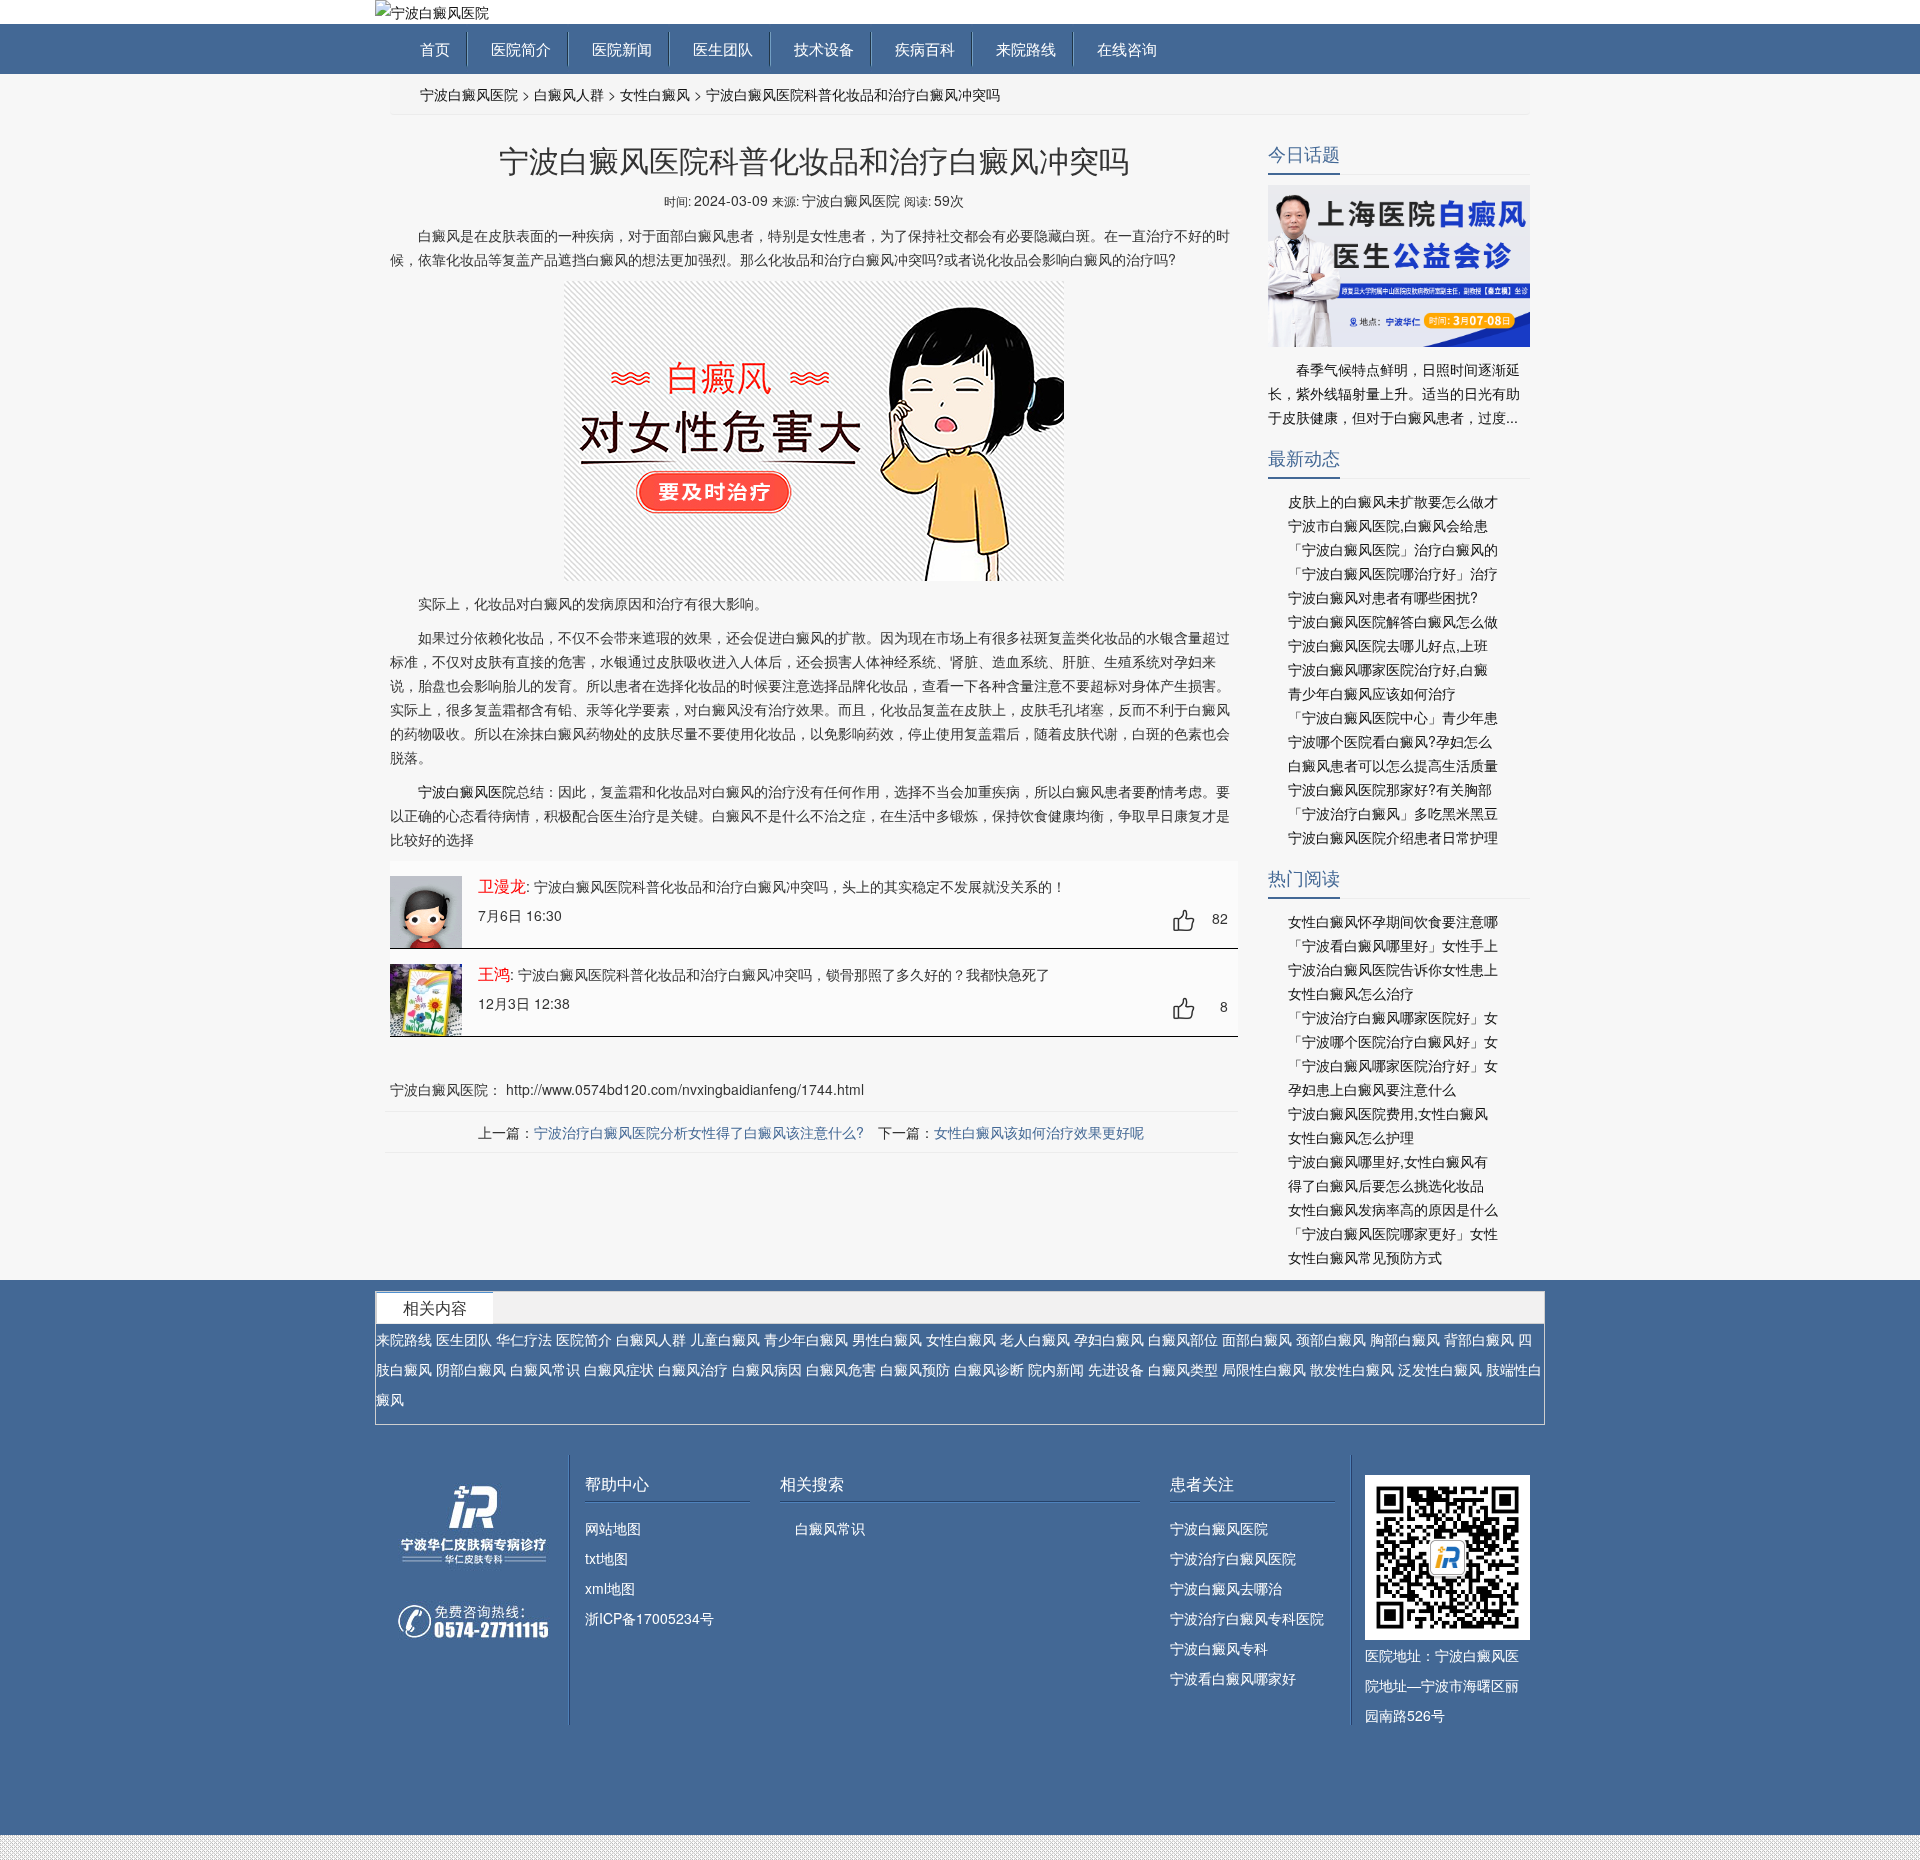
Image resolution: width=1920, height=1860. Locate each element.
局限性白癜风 (1264, 1369)
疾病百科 (921, 48)
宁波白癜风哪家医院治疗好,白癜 (1388, 669)
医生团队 (719, 48)
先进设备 (1116, 1369)
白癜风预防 (915, 1369)
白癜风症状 (619, 1369)
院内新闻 (1056, 1369)
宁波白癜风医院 (469, 94)
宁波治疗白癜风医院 (1233, 1558)
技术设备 (820, 48)
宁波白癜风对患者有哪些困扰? (1383, 597)
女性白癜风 (655, 94)
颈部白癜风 (1331, 1339)
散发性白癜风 (1352, 1369)
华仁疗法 (524, 1339)
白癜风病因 (767, 1369)
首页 (435, 48)
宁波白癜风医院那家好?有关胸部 (1390, 789)
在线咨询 (1123, 48)
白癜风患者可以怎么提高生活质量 (1393, 765)
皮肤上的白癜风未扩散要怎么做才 (1393, 501)
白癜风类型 (1183, 1369)
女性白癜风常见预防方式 (1365, 1257)
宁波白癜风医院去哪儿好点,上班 (1388, 645)
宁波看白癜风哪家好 (1233, 1678)
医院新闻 (618, 48)
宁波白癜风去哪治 (1226, 1588)
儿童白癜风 (725, 1339)
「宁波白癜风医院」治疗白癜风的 (1393, 549)
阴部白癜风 (471, 1369)
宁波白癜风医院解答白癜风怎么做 (1393, 621)
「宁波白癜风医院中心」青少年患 (1393, 717)
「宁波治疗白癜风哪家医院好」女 (1393, 1017)
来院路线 (1022, 48)
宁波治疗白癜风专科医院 (1247, 1618)
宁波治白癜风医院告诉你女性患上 (1393, 969)
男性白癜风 (887, 1339)
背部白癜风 (1479, 1339)
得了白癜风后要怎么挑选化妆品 (1386, 1185)
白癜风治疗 (693, 1369)
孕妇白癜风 (1109, 1339)
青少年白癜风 (806, 1339)
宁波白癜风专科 (1219, 1648)
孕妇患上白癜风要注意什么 (1372, 1089)
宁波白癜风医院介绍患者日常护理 (1393, 837)
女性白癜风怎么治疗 (1351, 993)
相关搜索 (812, 1483)
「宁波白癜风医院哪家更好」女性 (1393, 1233)
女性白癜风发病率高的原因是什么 (1393, 1209)
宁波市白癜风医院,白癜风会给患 (1388, 525)
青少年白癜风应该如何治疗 (1372, 693)
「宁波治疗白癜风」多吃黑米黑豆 (1393, 813)
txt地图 (606, 1558)
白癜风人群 (569, 94)
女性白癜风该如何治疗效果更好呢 (1039, 1132)
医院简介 (517, 48)
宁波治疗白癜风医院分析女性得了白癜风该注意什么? (699, 1132)
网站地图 (613, 1528)
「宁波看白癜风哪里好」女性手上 (1393, 945)
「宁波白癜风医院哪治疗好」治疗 (1393, 573)
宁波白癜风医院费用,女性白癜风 (1388, 1113)
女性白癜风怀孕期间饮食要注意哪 (1393, 921)
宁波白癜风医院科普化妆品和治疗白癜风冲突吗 (853, 94)
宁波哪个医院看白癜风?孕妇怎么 (1390, 741)
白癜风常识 (545, 1369)
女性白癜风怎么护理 (1351, 1137)
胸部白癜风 (1405, 1339)
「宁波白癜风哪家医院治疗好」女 (1393, 1065)
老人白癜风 (1035, 1339)
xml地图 (610, 1588)
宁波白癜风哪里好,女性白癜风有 (1388, 1161)
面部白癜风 (1257, 1339)
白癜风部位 (1183, 1339)
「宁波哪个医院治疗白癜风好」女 (1393, 1041)
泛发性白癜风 (1440, 1369)
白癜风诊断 (989, 1369)
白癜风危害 (841, 1369)
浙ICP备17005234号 (649, 1618)
